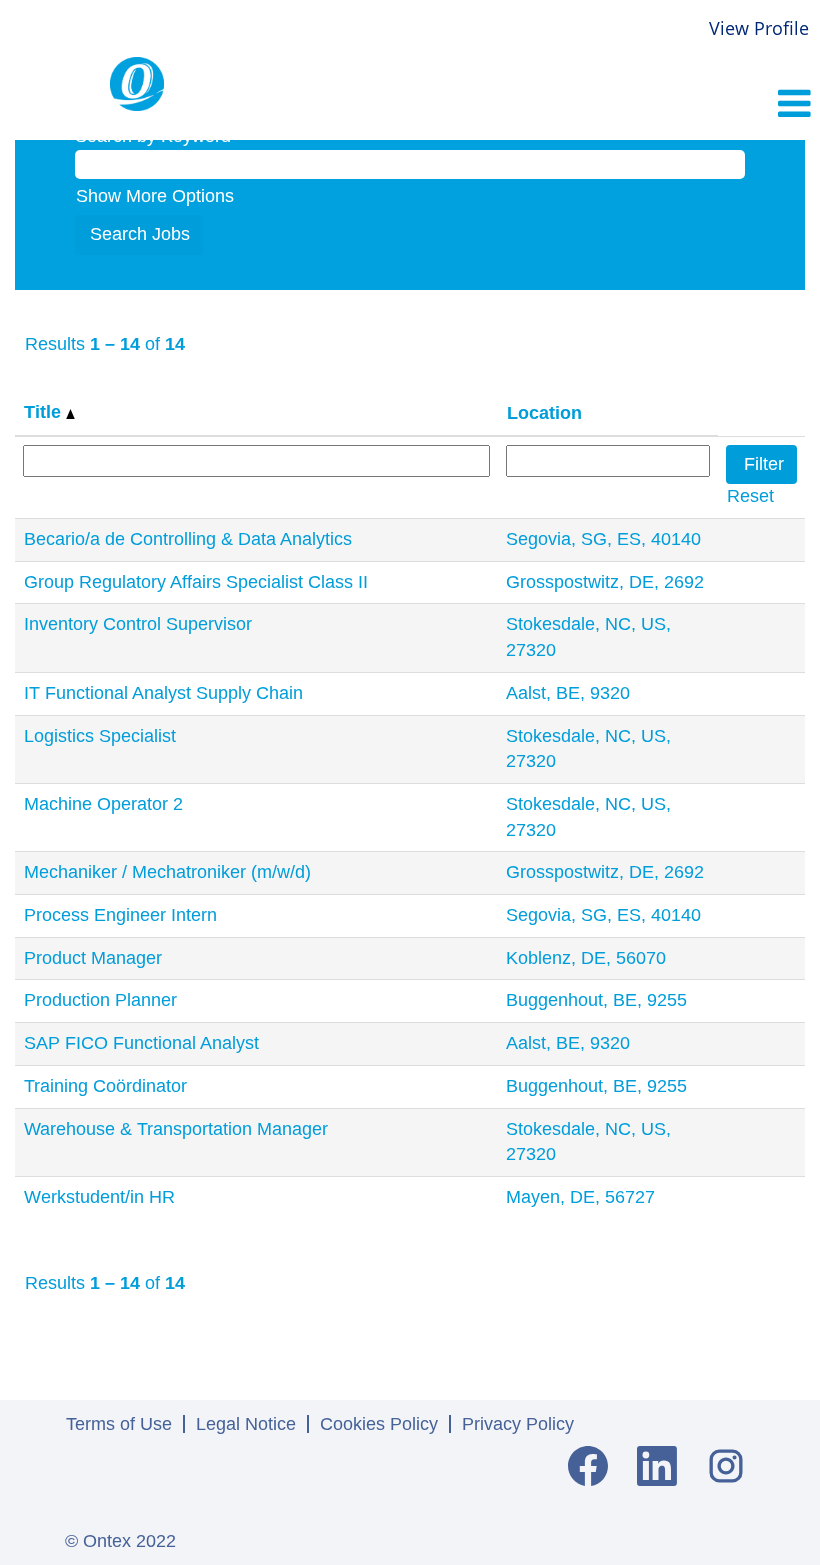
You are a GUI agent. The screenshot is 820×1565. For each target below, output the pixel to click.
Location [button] (544, 413)
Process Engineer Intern (120, 915)
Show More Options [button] (155, 196)
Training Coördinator (105, 1086)
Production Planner (100, 1000)
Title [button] (45, 412)
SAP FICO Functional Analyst (141, 1043)
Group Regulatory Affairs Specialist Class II (196, 582)
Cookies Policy (379, 1424)
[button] (683, 106)
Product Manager (93, 958)
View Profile (759, 28)
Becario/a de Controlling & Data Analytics (188, 539)
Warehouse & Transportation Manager (176, 1129)
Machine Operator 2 (103, 804)
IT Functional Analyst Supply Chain (163, 693)
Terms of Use (119, 1424)
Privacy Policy (518, 1424)
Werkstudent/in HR (99, 1197)
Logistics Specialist (100, 736)
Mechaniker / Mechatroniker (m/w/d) (167, 872)
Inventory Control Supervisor (138, 624)
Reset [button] (750, 496)
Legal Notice (246, 1424)
